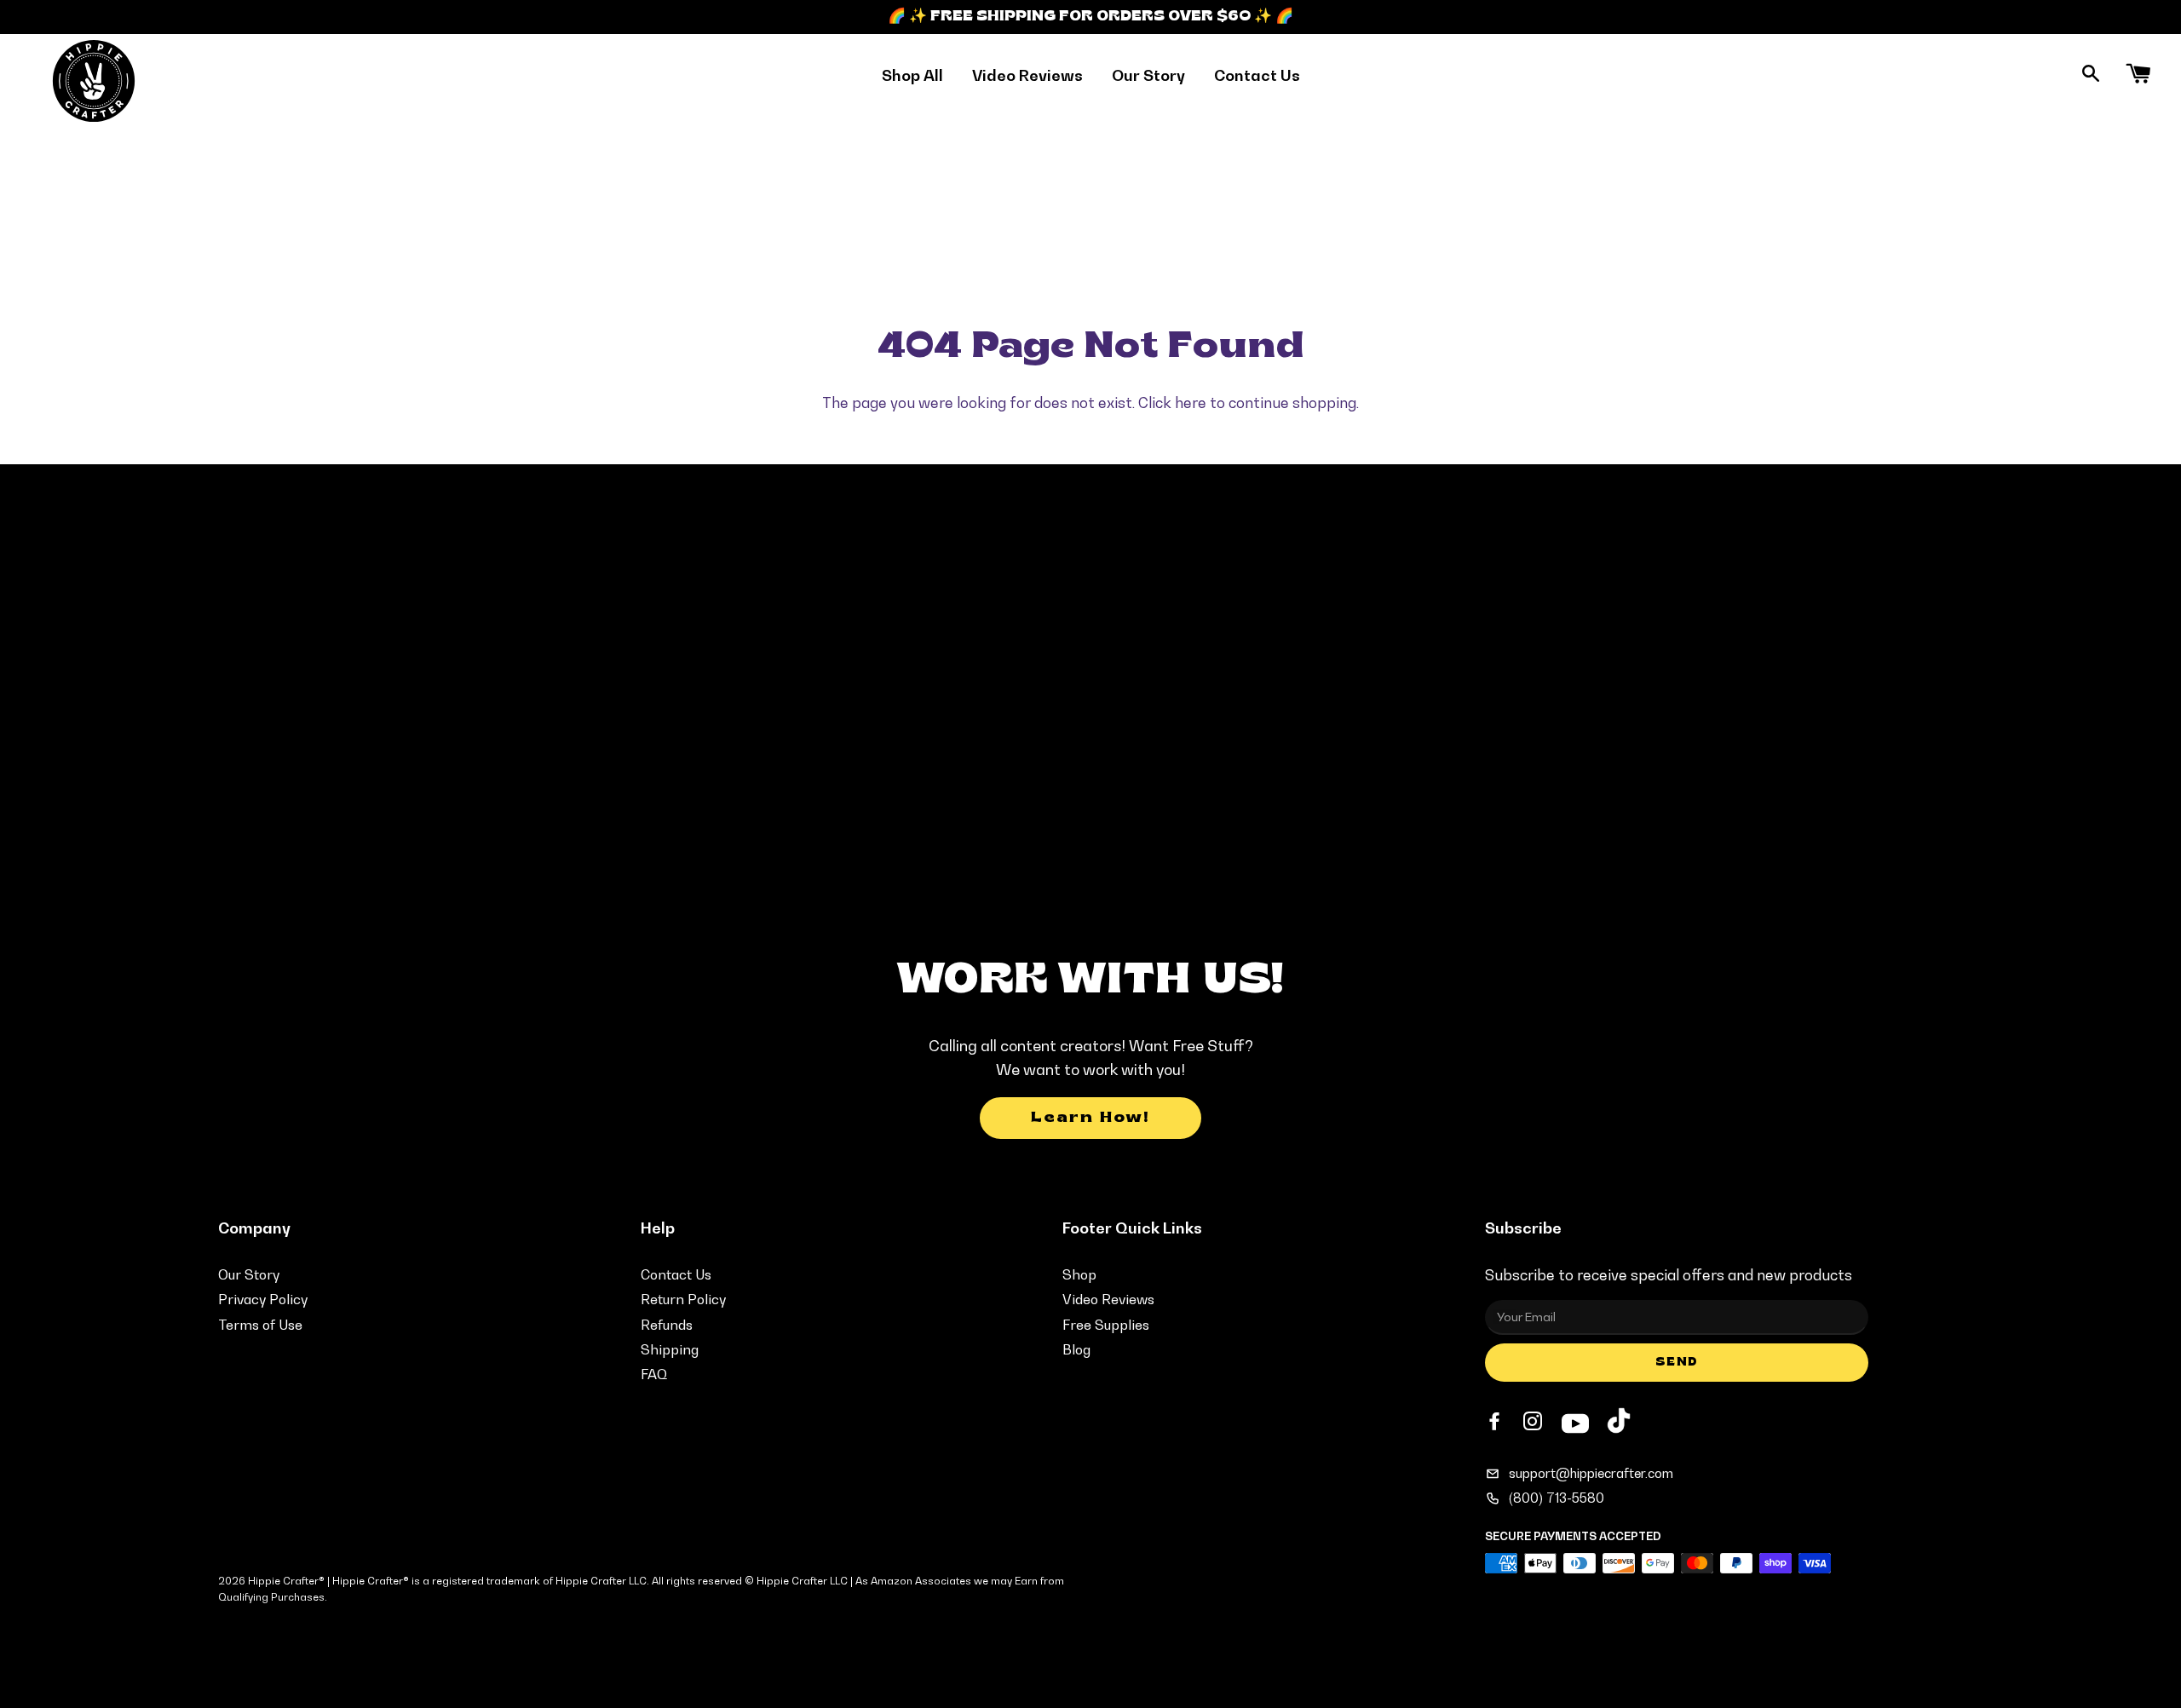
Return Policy (683, 1299)
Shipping (670, 1349)
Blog (1076, 1349)
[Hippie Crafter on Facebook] (1496, 1422)
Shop (1079, 1274)
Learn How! (1090, 1118)
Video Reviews (1027, 75)
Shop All (912, 75)
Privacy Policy (263, 1299)
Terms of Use (260, 1325)
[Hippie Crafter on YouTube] (1575, 1421)
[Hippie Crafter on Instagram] (1534, 1422)
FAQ (654, 1374)
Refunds (667, 1325)
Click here (1172, 403)
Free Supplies (1106, 1325)
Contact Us (1257, 75)
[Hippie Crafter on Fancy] (1619, 1425)
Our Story (1148, 75)
